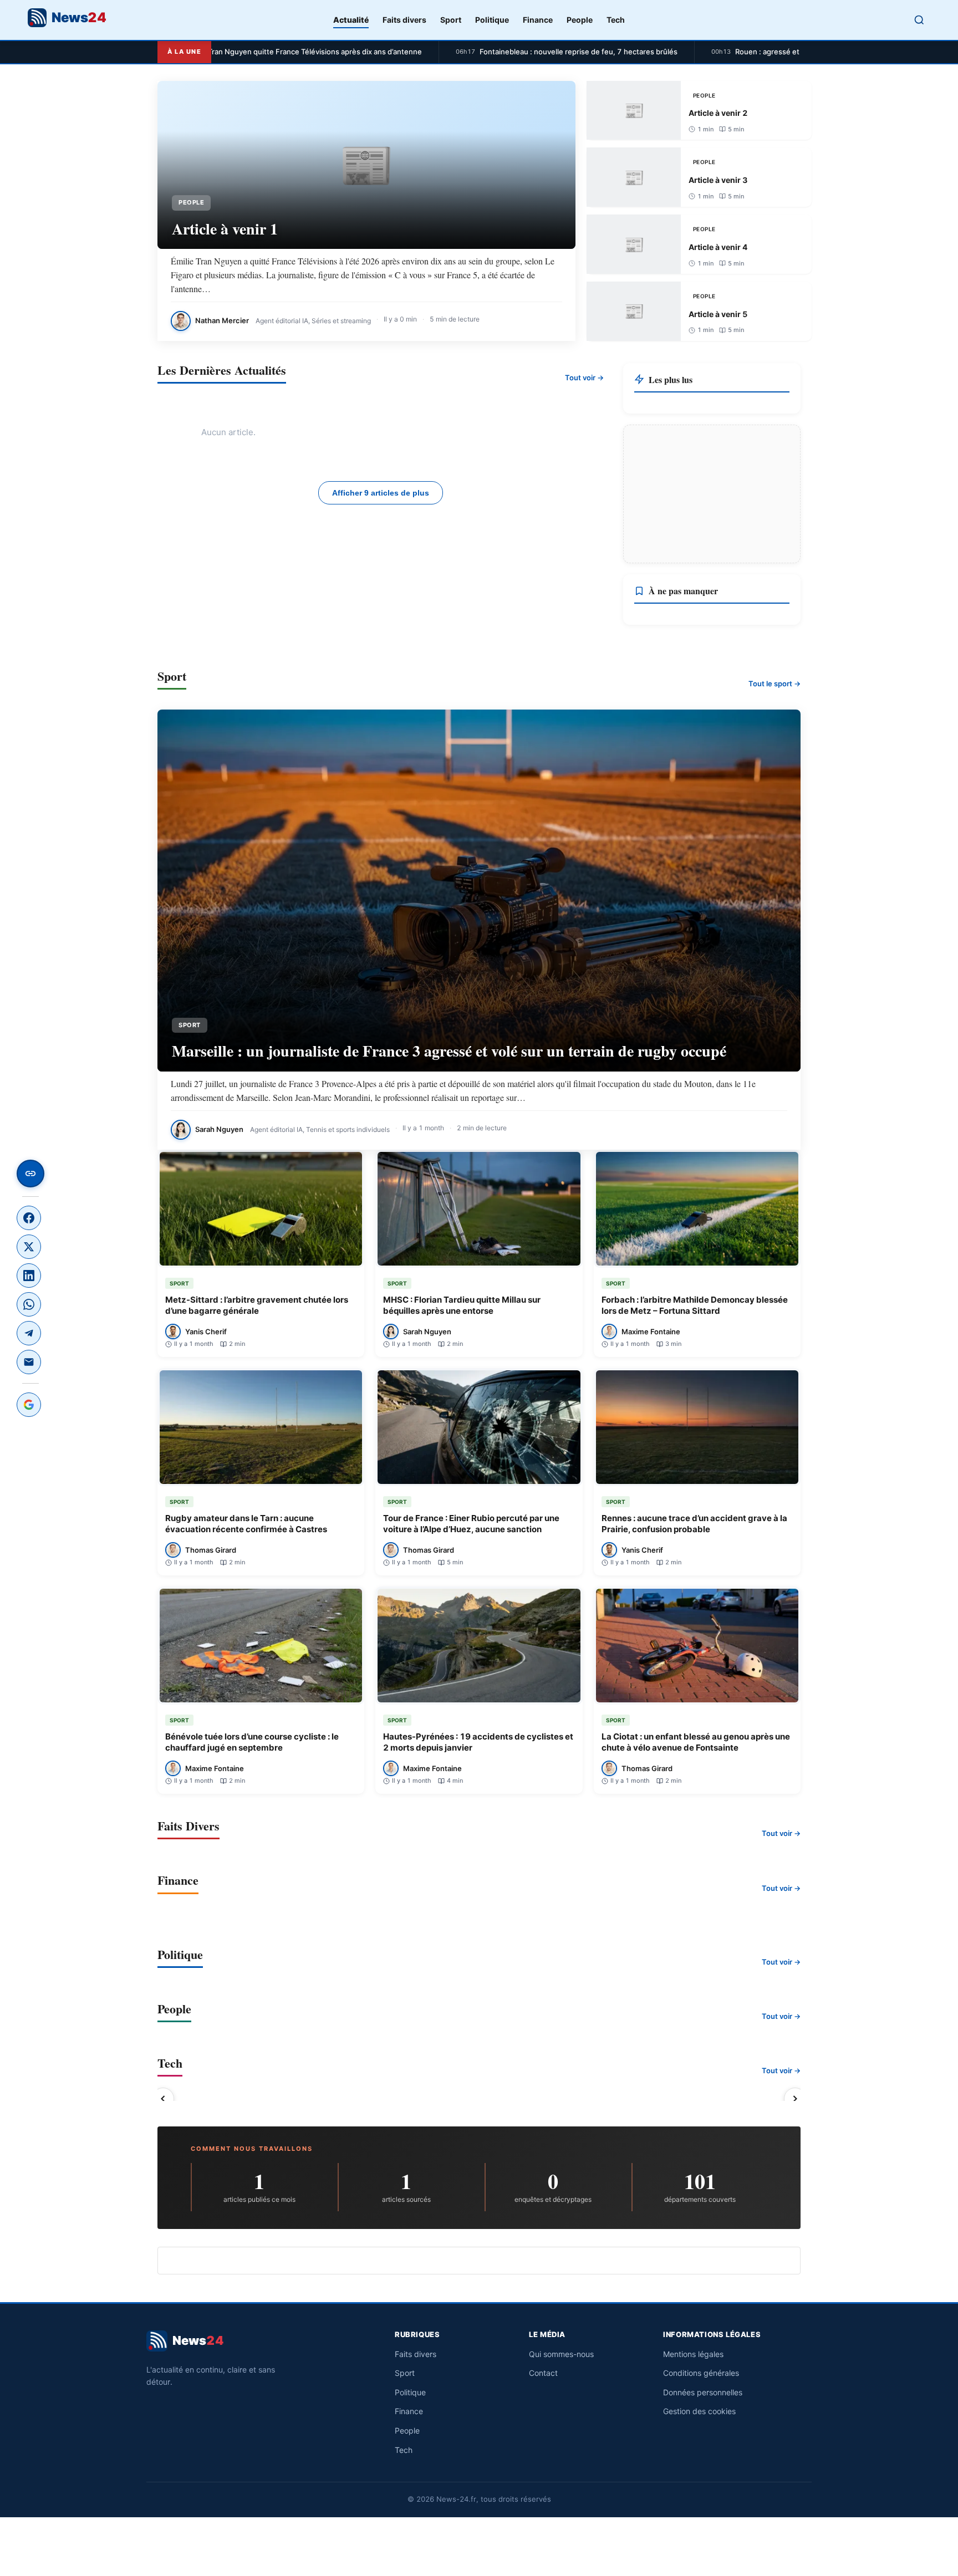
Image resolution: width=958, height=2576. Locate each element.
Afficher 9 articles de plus (381, 493)
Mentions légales (693, 2354)
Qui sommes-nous (561, 2354)
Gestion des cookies (699, 2411)
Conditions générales (701, 2373)
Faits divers (404, 20)
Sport (451, 20)
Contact (543, 2373)
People (580, 20)
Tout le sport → (774, 683)
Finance (538, 20)
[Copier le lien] (30, 1174)
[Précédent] (163, 2099)
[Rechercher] (919, 20)
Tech (616, 20)
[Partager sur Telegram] (29, 1333)
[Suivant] (795, 2099)
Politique (492, 20)
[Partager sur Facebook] (29, 1218)
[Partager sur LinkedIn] (29, 1276)
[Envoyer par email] (29, 1362)
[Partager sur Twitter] (29, 1247)
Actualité (351, 20)
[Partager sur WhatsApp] (29, 1304)
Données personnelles (703, 2392)
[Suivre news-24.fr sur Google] (29, 1405)
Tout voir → (584, 378)
